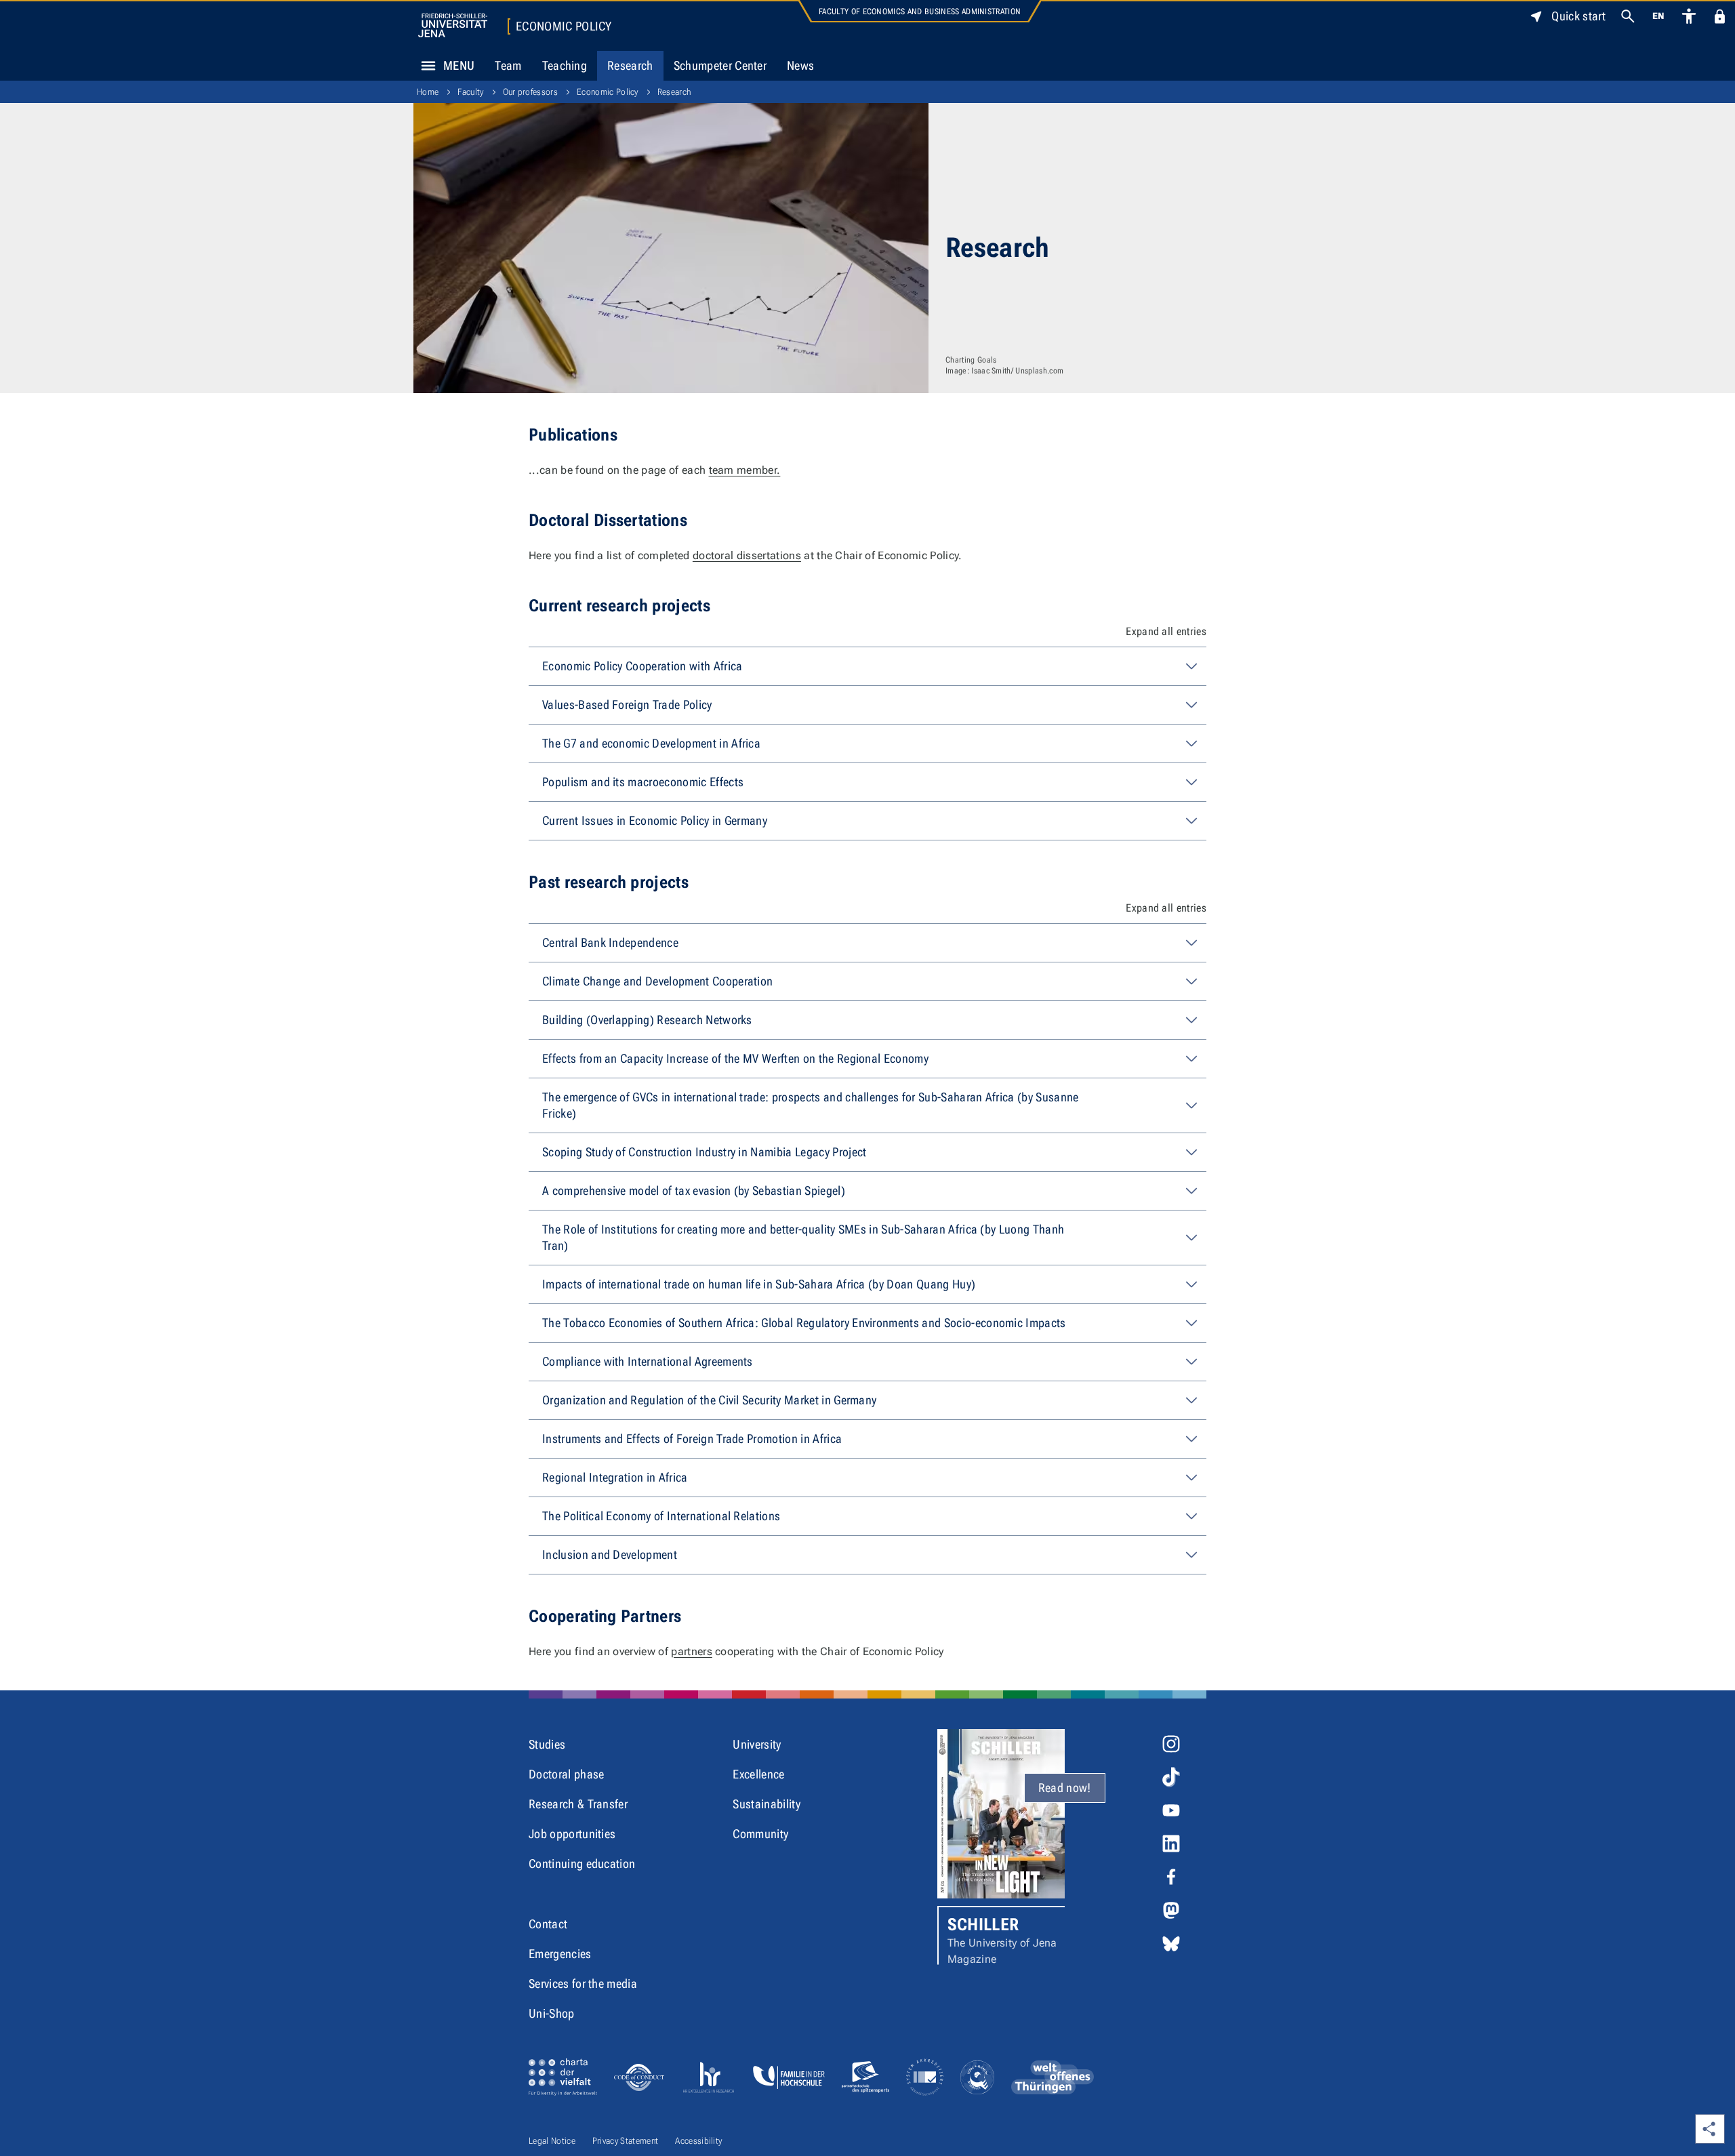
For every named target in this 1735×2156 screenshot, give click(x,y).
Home (428, 92)
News (800, 65)
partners (692, 1651)
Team (508, 65)
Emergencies (560, 1954)
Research (630, 65)
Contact (548, 1924)
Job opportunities (572, 1834)
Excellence (758, 1774)
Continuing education (582, 1864)
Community (760, 1834)
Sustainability (766, 1804)
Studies (547, 1744)
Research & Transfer (578, 1804)
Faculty (470, 92)
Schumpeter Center (720, 65)
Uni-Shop (552, 2013)
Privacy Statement (625, 2141)
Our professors (530, 92)
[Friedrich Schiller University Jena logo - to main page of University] (453, 25)
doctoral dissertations (747, 555)
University (757, 1744)
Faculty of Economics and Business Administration (920, 12)
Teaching (565, 65)
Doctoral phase (566, 1774)
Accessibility (698, 2141)
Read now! (1065, 1788)
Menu (459, 65)
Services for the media (583, 1984)
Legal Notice (552, 2141)
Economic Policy (564, 26)
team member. (745, 470)
